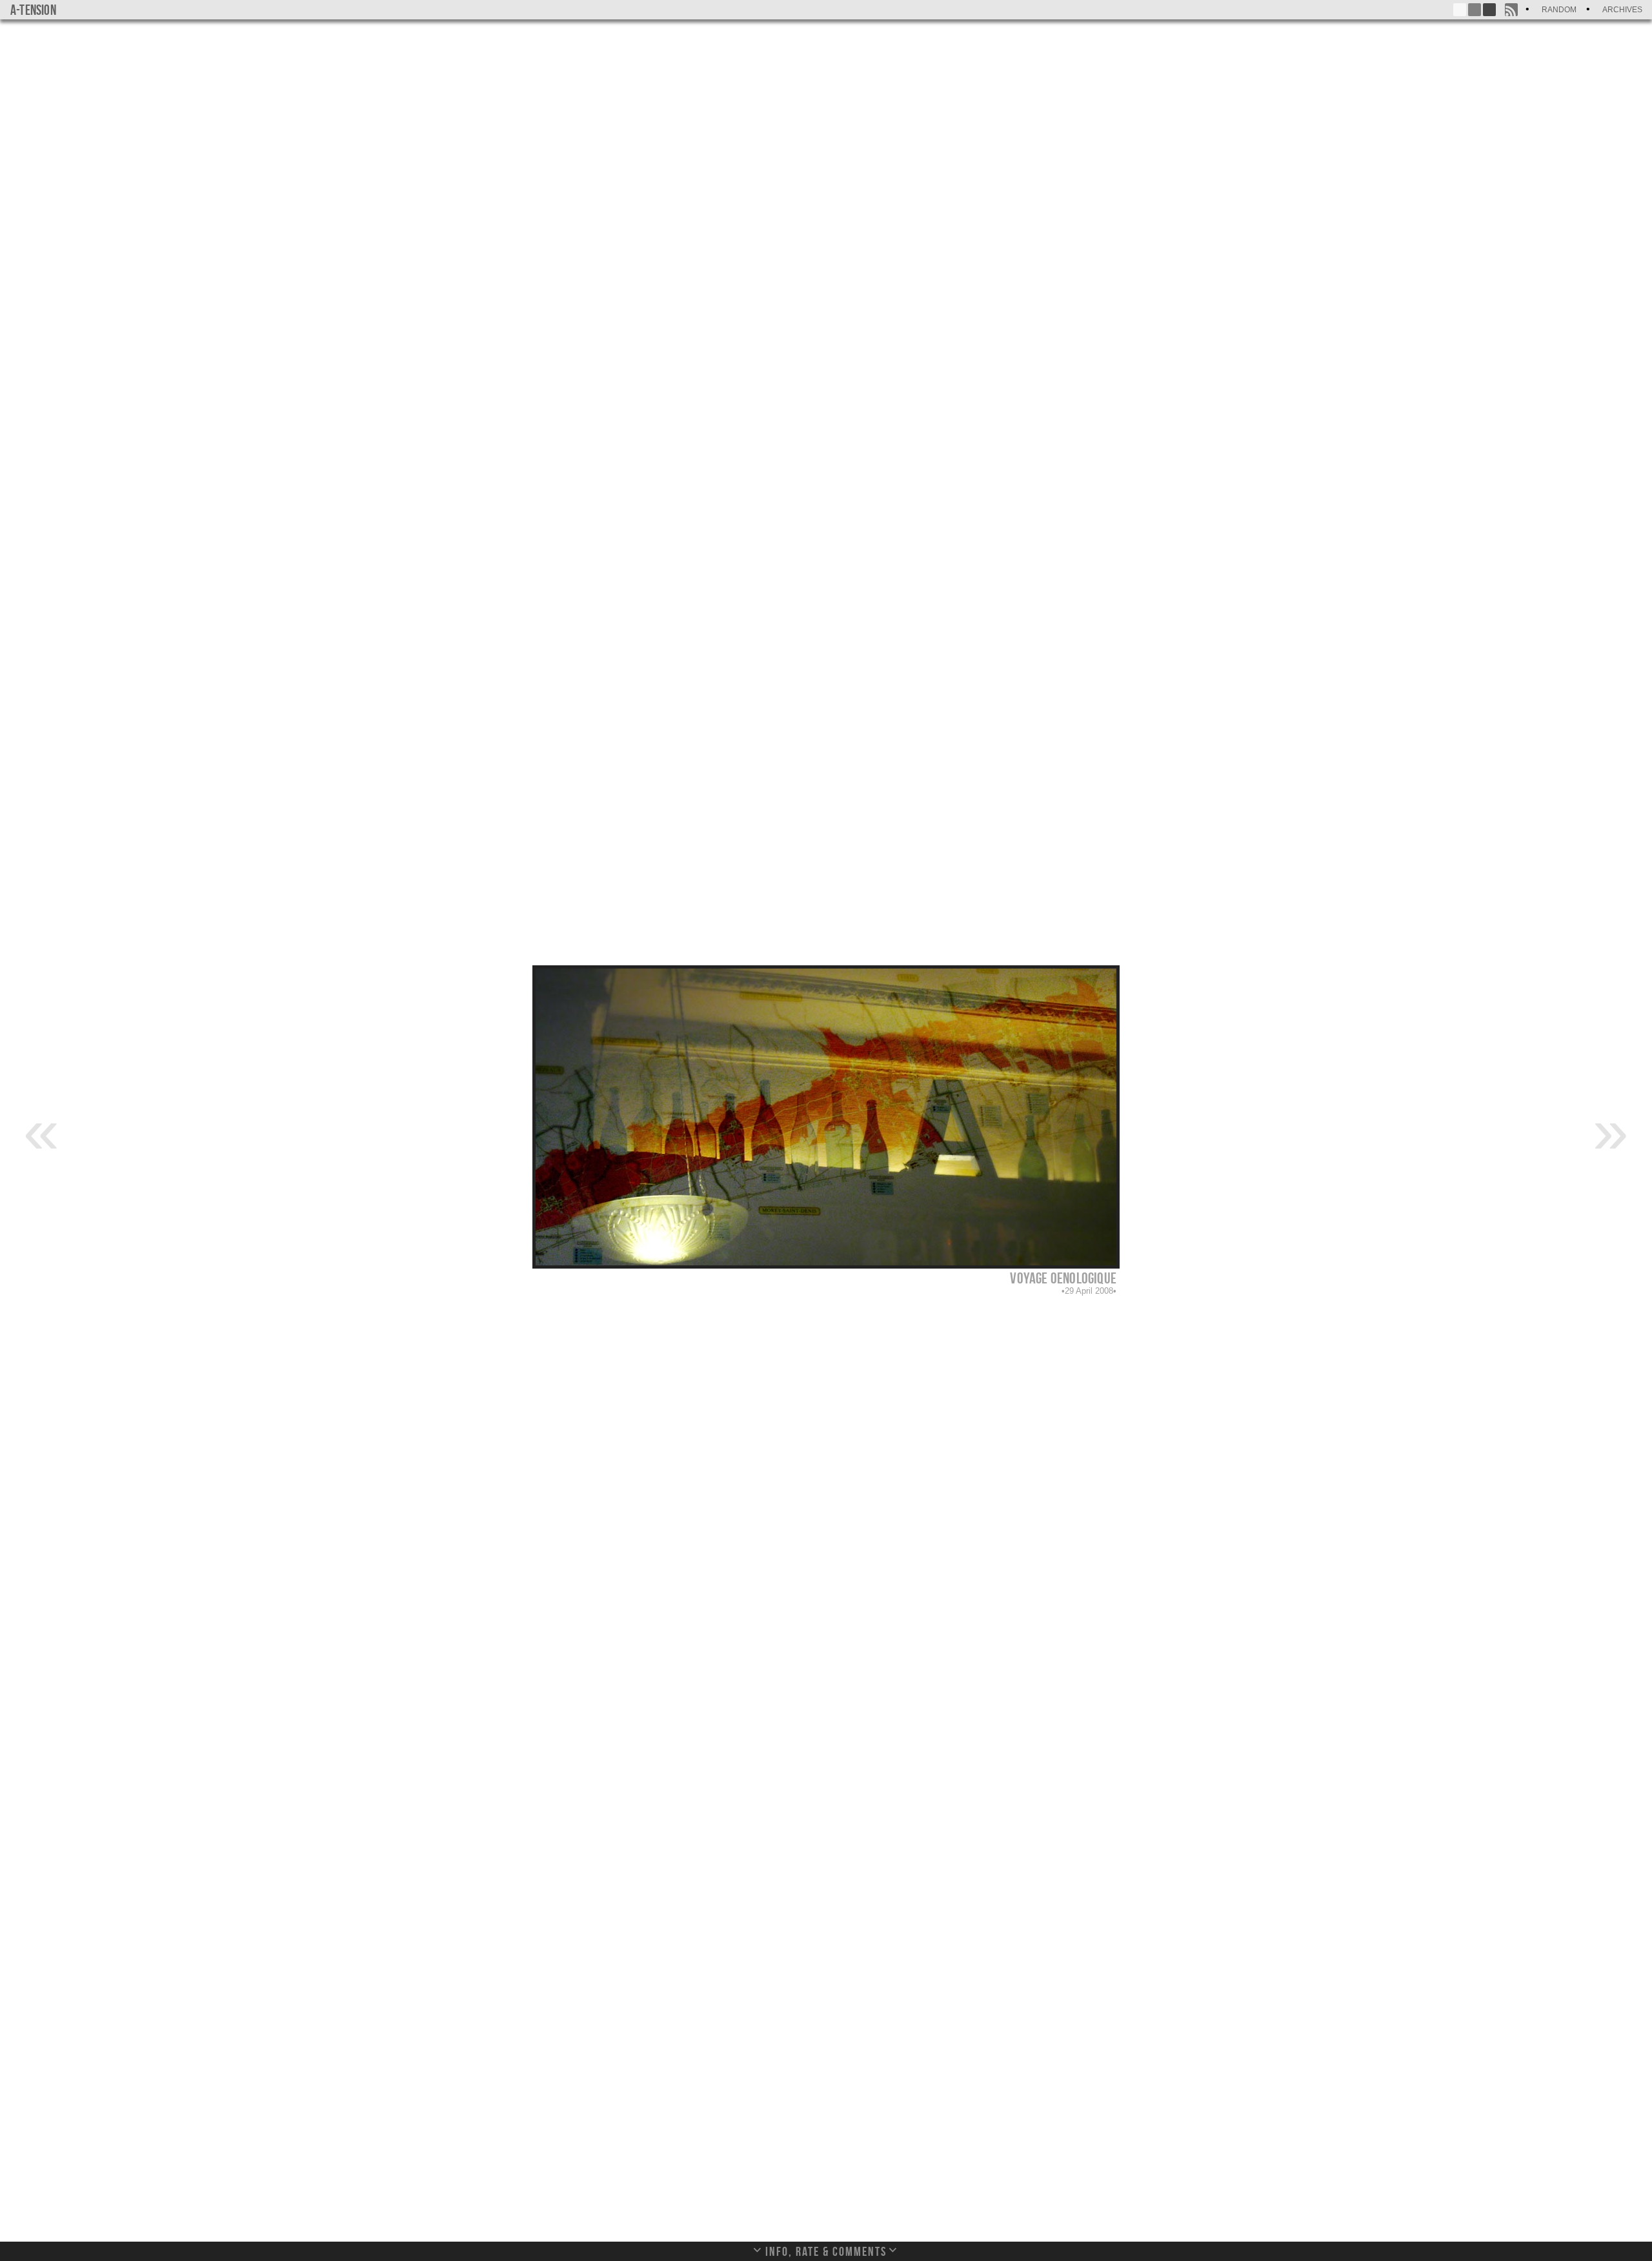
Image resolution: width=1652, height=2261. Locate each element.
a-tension (33, 10)
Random (1559, 10)
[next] (1611, 1130)
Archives (1622, 10)
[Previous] (41, 1130)
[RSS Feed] (1511, 10)
